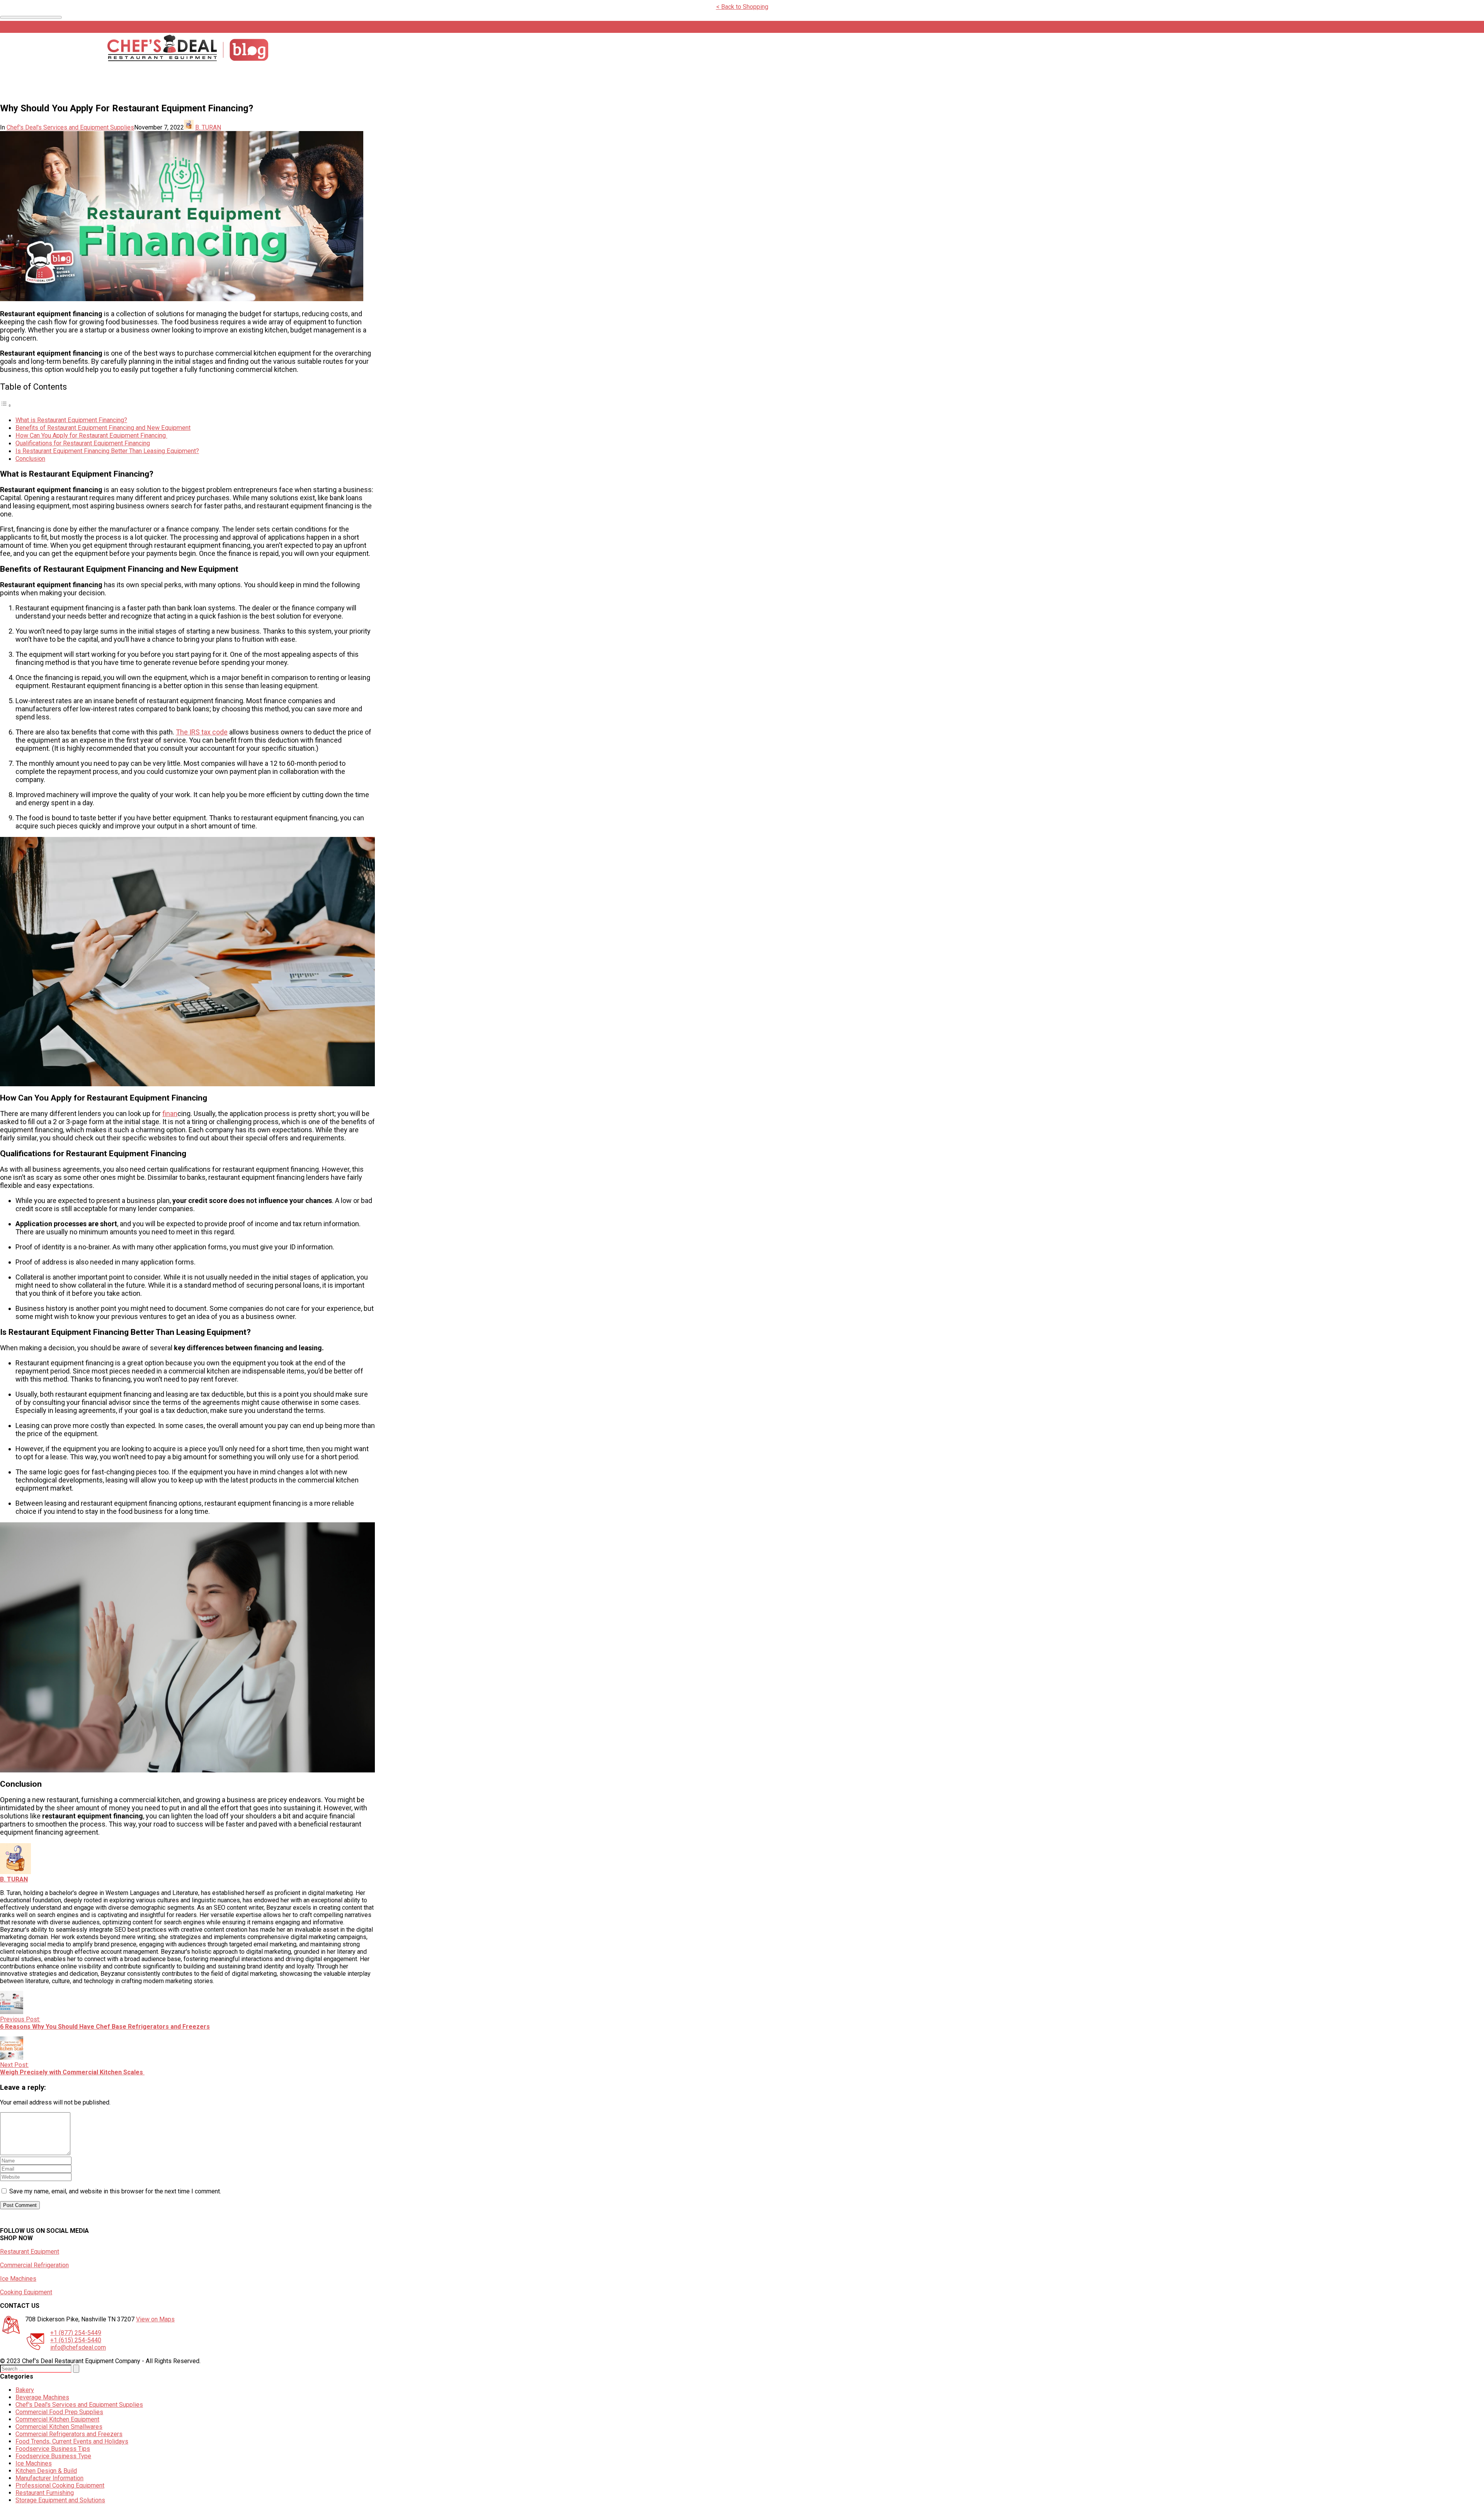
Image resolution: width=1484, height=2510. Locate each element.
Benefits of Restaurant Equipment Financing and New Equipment (103, 428)
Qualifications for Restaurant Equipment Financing (83, 443)
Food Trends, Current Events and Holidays (72, 2441)
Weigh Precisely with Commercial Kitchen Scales (72, 2072)
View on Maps (155, 2319)
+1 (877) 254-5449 (76, 2333)
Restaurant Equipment (30, 2252)
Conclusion (30, 459)
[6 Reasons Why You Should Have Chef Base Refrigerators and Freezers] (12, 2012)
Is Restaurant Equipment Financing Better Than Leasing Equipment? (107, 451)
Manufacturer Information (49, 2478)
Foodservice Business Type (53, 2456)
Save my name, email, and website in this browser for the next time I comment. (115, 2191)
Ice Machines (18, 2279)
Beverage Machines (42, 2397)
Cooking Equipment (26, 2292)
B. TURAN (208, 127)
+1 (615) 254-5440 (76, 2340)
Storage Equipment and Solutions (60, 2500)
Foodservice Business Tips (53, 2449)
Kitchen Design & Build (46, 2471)
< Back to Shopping (742, 7)
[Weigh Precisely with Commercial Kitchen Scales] (12, 2058)
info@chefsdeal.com (78, 2347)
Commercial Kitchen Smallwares (59, 2427)
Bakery (25, 2390)
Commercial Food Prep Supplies (59, 2412)
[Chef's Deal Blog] (187, 59)
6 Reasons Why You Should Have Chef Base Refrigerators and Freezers (105, 2027)
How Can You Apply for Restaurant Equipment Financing (91, 435)
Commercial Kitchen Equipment (57, 2419)
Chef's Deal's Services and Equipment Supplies (70, 127)
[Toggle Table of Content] (6, 405)
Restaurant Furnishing (45, 2493)
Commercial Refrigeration (34, 2265)
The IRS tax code (202, 732)
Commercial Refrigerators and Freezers (69, 2434)
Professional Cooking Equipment (60, 2485)
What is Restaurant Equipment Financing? (71, 420)
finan (170, 1114)
